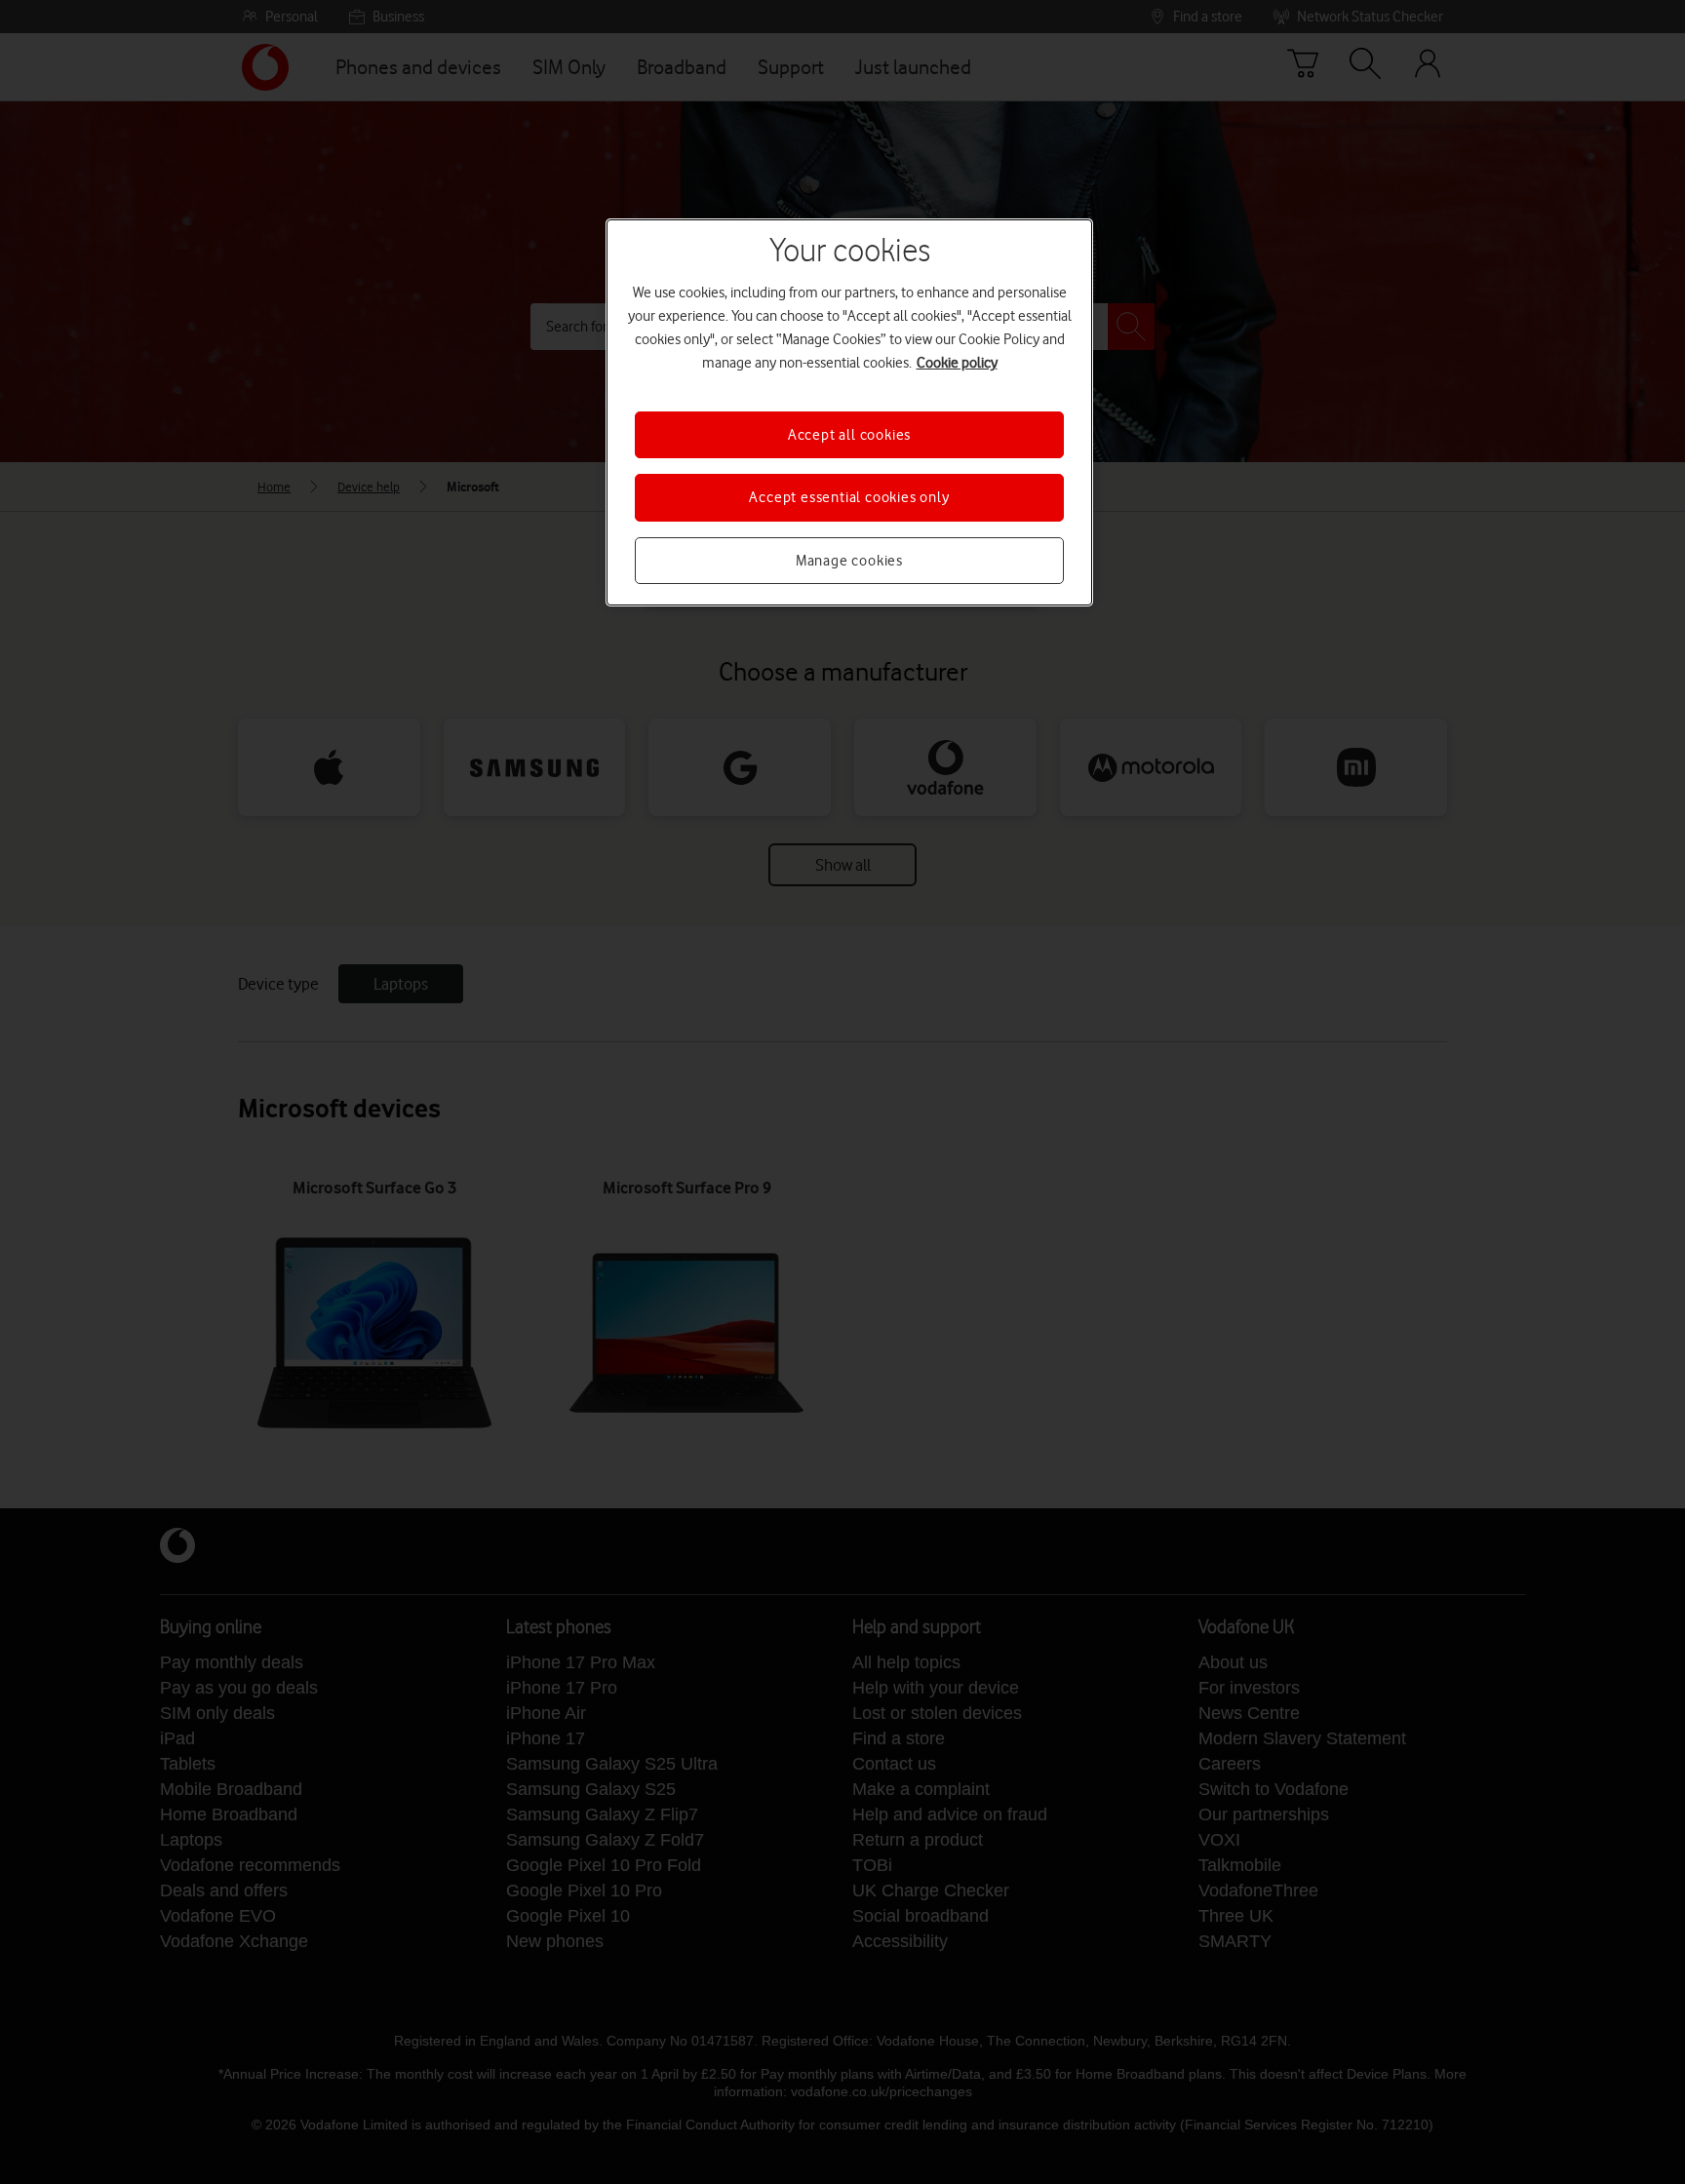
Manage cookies (849, 561)
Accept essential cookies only (849, 497)
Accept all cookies (849, 435)
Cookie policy (957, 363)
